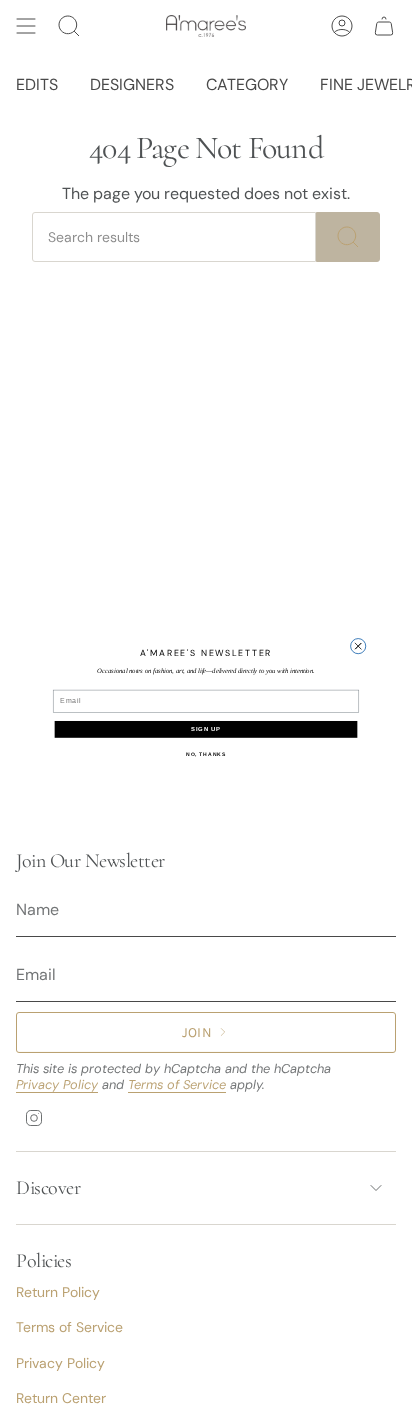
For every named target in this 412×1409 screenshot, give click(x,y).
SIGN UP (206, 729)
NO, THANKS (206, 754)
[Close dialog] (358, 645)
